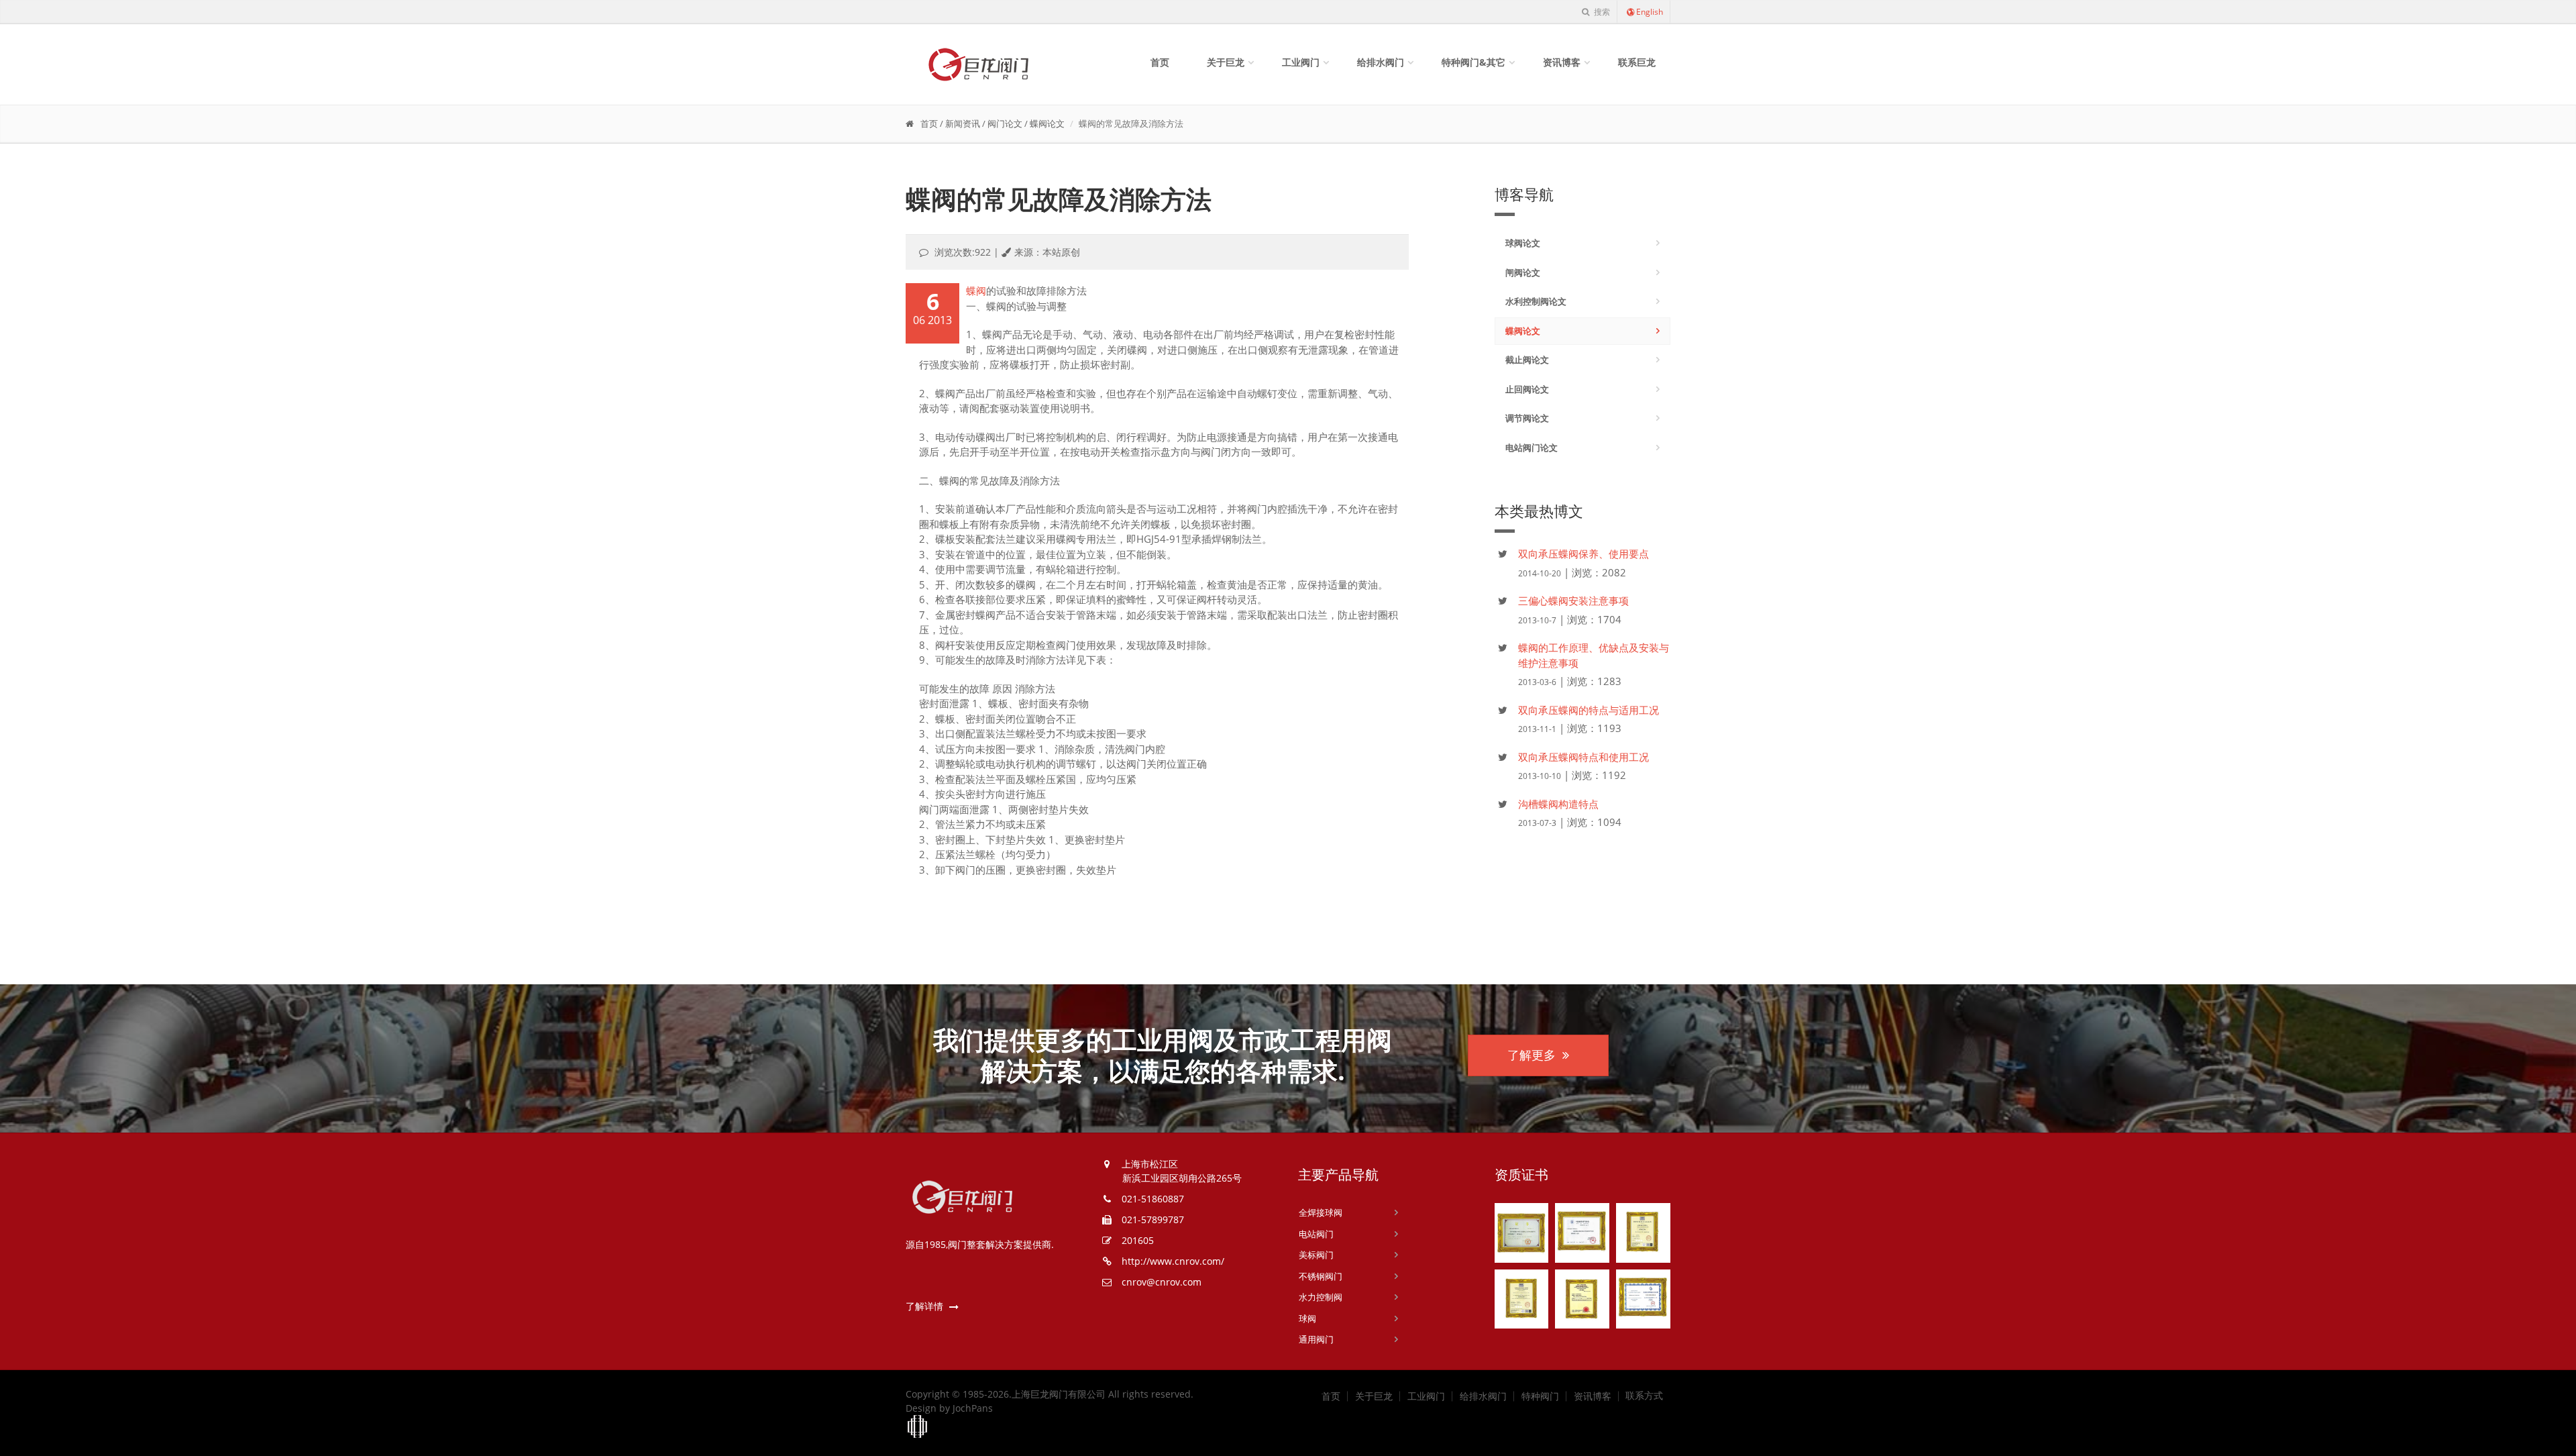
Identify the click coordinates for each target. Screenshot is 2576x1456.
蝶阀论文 (1047, 123)
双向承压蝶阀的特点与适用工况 (1589, 710)
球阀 (1307, 1318)
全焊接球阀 (1321, 1212)
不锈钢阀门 (1321, 1276)
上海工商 (918, 1427)
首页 (1160, 62)
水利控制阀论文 (1536, 301)
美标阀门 (1316, 1255)
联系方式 (1644, 1396)
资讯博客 (1562, 62)
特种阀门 (1540, 1396)
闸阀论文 (1523, 272)
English (1650, 12)
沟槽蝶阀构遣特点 (1558, 804)
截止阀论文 (1527, 360)
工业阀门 (1301, 62)
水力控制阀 (1321, 1297)
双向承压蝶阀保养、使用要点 (1584, 554)
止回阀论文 (1527, 389)
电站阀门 (1316, 1234)
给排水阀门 (1381, 62)
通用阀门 (1316, 1339)
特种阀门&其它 (1473, 62)
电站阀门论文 (1532, 448)
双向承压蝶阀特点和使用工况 (1584, 757)
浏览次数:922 (963, 252)
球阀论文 (1523, 243)
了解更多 (1532, 1055)
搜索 (1601, 12)
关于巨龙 (1226, 62)
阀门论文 (1005, 123)
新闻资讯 (963, 123)
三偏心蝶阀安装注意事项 (1573, 601)
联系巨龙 (1637, 62)
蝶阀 (976, 291)
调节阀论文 (1527, 418)
